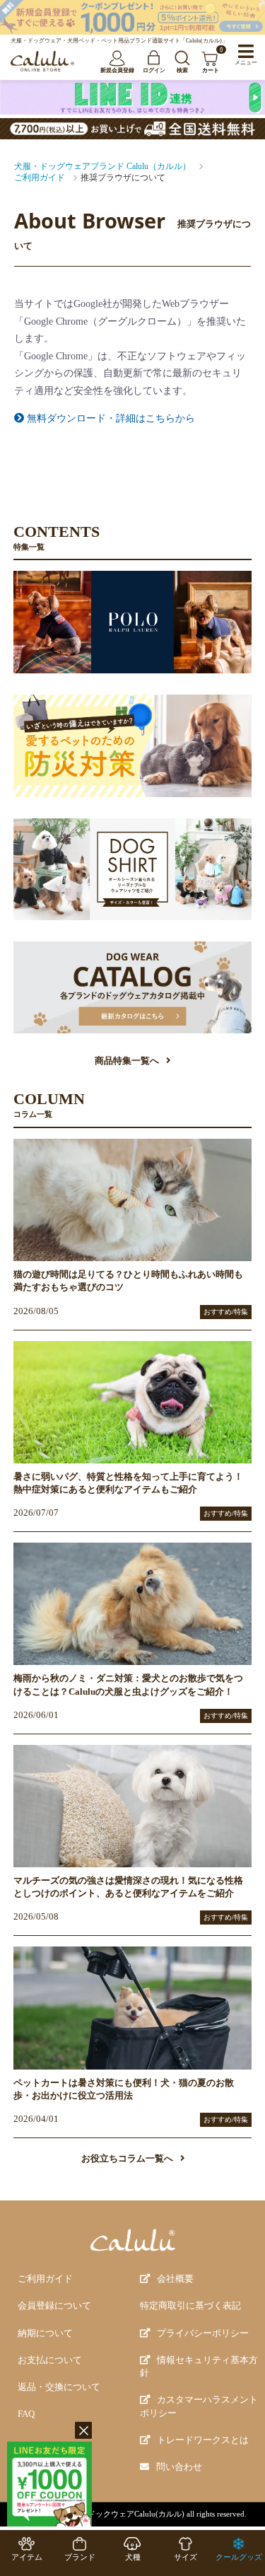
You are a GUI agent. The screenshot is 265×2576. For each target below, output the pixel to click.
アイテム (27, 2557)
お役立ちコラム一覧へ (127, 2159)
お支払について (50, 2360)
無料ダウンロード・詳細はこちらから (110, 418)
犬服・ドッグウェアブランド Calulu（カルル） (102, 166)
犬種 (133, 2557)
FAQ (26, 2414)
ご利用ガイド (40, 178)
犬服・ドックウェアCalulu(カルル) (124, 2514)
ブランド (80, 2557)
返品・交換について (59, 2387)
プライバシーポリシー (203, 2333)
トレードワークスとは (203, 2440)
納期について (45, 2333)
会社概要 (175, 2279)
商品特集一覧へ (127, 1061)
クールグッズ (239, 2557)
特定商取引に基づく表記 (190, 2306)
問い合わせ (179, 2467)
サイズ (185, 2557)
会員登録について (54, 2306)
